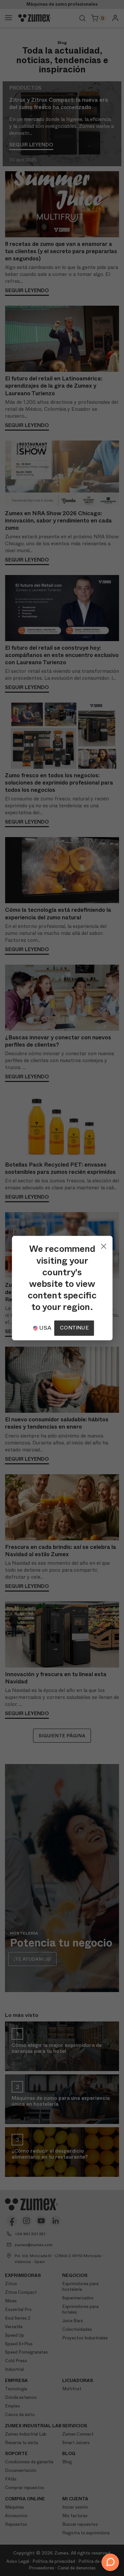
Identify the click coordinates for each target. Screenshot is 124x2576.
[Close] (103, 1245)
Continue (74, 1328)
